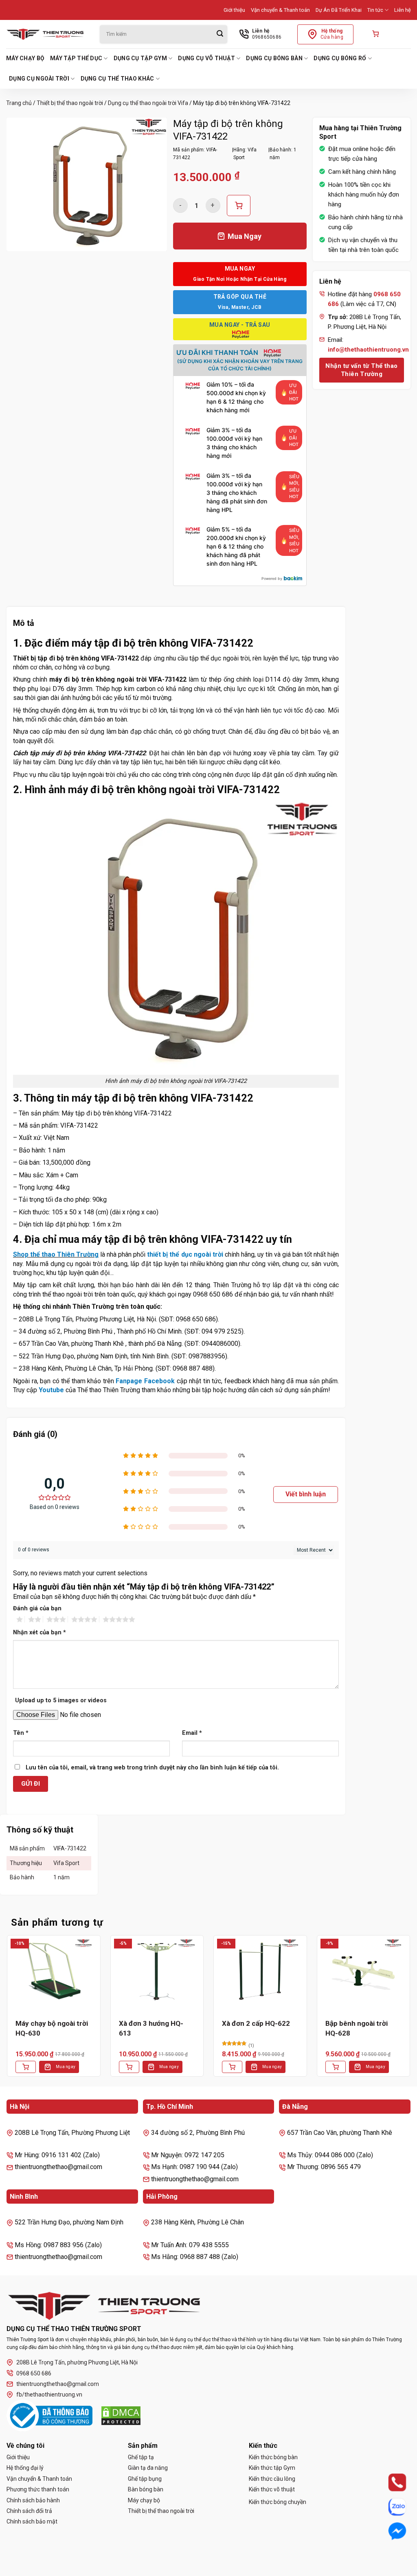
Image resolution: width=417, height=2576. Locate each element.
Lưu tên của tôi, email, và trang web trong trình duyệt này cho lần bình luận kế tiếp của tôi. (152, 1768)
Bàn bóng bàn (146, 2489)
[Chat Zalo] (390, 2507)
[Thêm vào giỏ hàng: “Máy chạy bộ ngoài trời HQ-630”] (26, 2067)
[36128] (239, 206)
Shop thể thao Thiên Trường (56, 1254)
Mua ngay (66, 2067)
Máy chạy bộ (25, 58)
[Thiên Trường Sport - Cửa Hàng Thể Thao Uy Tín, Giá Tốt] (47, 34)
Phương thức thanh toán (38, 2489)
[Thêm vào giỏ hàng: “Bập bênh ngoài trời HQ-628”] (336, 2067)
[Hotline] (390, 2483)
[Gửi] (220, 34)
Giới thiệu (234, 10)
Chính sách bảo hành (33, 2500)
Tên (21, 1733)
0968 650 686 (34, 2373)
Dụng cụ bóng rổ (340, 58)
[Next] (410, 2012)
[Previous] (7, 2012)
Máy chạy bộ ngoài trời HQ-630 (52, 2028)
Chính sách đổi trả (29, 2511)
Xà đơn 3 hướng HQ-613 (151, 2028)
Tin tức (375, 10)
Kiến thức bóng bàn (273, 2457)
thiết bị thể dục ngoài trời (185, 1254)
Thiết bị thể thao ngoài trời (70, 103)
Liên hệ (403, 10)
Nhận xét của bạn (40, 1632)
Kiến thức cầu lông (272, 2479)
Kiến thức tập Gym (272, 2468)
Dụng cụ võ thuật (206, 58)
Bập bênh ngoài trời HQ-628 (357, 2028)
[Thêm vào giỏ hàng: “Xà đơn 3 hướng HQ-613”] (129, 2067)
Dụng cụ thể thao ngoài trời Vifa (148, 103)
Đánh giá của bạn (37, 1608)
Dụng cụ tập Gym (140, 58)
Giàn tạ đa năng (148, 2468)
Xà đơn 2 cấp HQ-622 (256, 2023)
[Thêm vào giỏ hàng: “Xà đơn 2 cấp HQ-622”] (232, 2067)
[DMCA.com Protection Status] (121, 2416)
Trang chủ (19, 103)
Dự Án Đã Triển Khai (339, 10)
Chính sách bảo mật (32, 2521)
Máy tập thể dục (76, 58)
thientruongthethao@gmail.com (58, 2384)
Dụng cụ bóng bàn (274, 58)
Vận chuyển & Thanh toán (280, 10)
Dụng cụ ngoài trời (39, 79)
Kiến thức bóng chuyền (278, 2502)
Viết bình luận (306, 1494)
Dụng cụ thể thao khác (117, 79)
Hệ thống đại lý (25, 2468)
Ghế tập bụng (145, 2479)
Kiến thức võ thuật (272, 2489)
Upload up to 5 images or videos (61, 1700)
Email (192, 1733)
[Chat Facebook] (390, 2531)
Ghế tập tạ (141, 2457)
